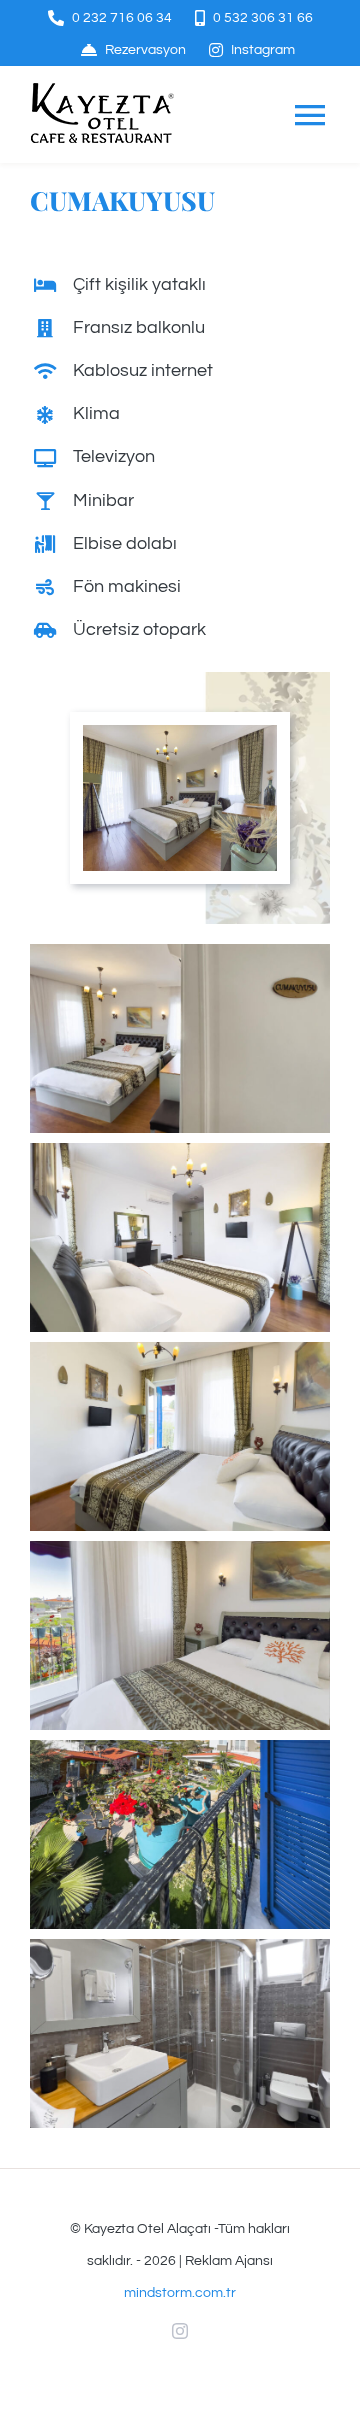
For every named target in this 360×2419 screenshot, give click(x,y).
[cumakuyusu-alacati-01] (180, 733)
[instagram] (180, 2331)
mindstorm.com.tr (180, 2293)
